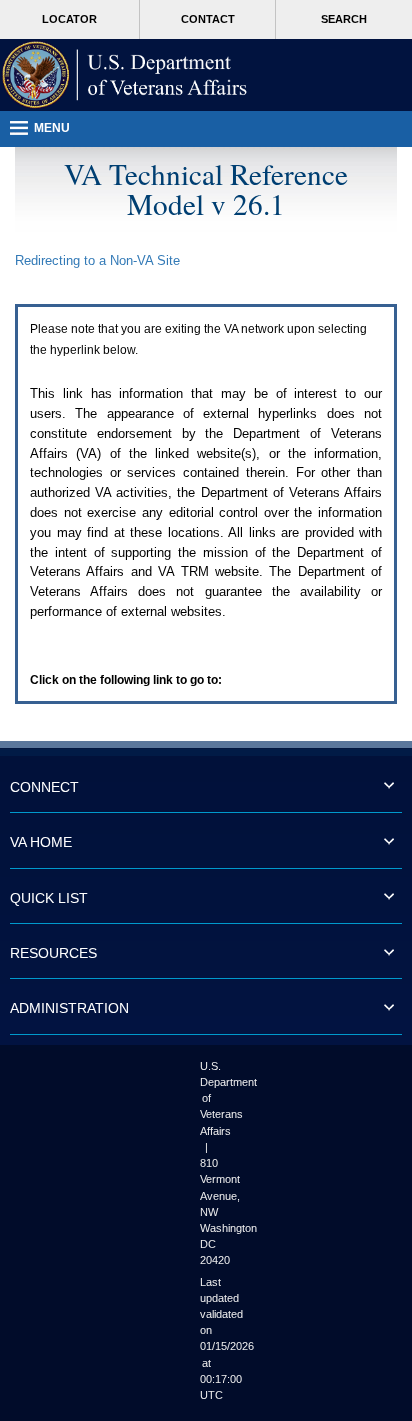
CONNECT (44, 787)
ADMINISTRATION (69, 1008)
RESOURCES (53, 953)
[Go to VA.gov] (125, 75)
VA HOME (41, 842)
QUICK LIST (49, 898)
